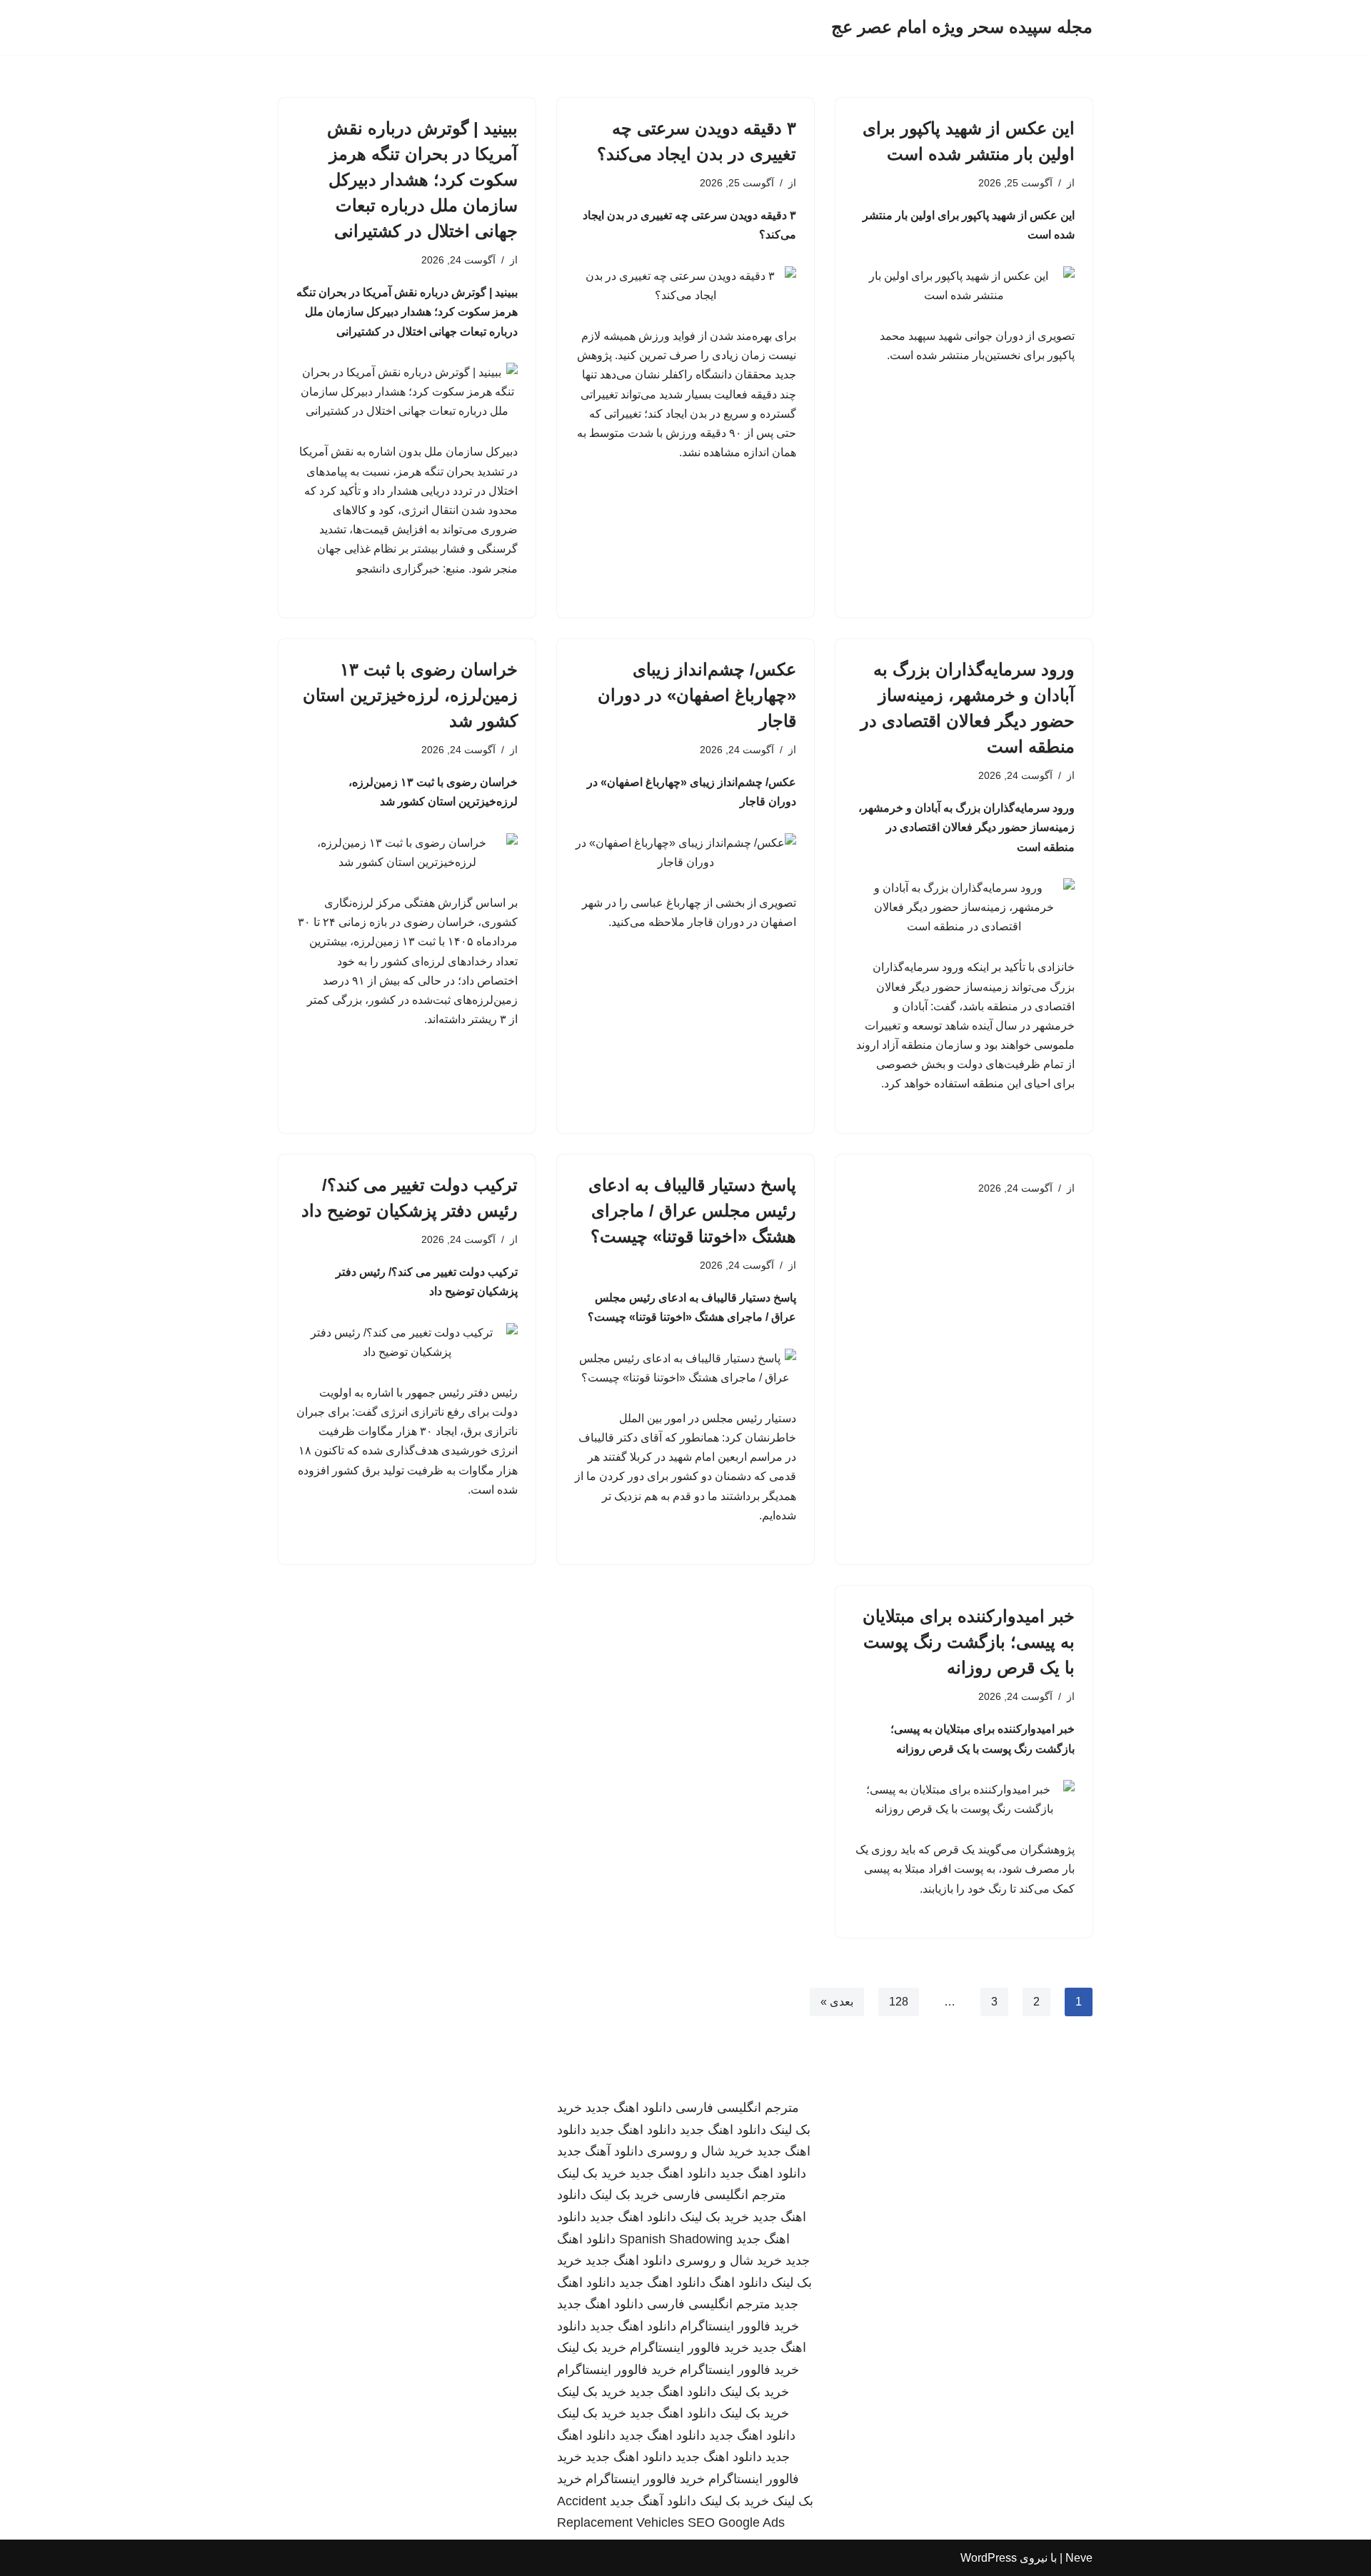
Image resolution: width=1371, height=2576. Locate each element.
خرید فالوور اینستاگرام (739, 2326)
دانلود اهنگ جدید (629, 2108)
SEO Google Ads (736, 2522)
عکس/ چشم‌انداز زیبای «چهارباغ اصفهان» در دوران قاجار (697, 695)
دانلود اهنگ (738, 2283)
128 (899, 2002)
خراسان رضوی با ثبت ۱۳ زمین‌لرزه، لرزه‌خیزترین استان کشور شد (410, 695)
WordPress (989, 2558)
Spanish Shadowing (676, 2239)
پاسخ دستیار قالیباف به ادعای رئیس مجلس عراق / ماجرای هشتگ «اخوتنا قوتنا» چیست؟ (692, 1211)
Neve (1079, 2558)
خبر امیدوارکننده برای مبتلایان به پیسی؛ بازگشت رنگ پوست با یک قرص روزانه (969, 1642)
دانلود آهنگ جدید (600, 2151)
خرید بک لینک (592, 2173)
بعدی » (837, 2002)
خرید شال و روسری (700, 2151)
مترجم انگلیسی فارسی (737, 2108)
